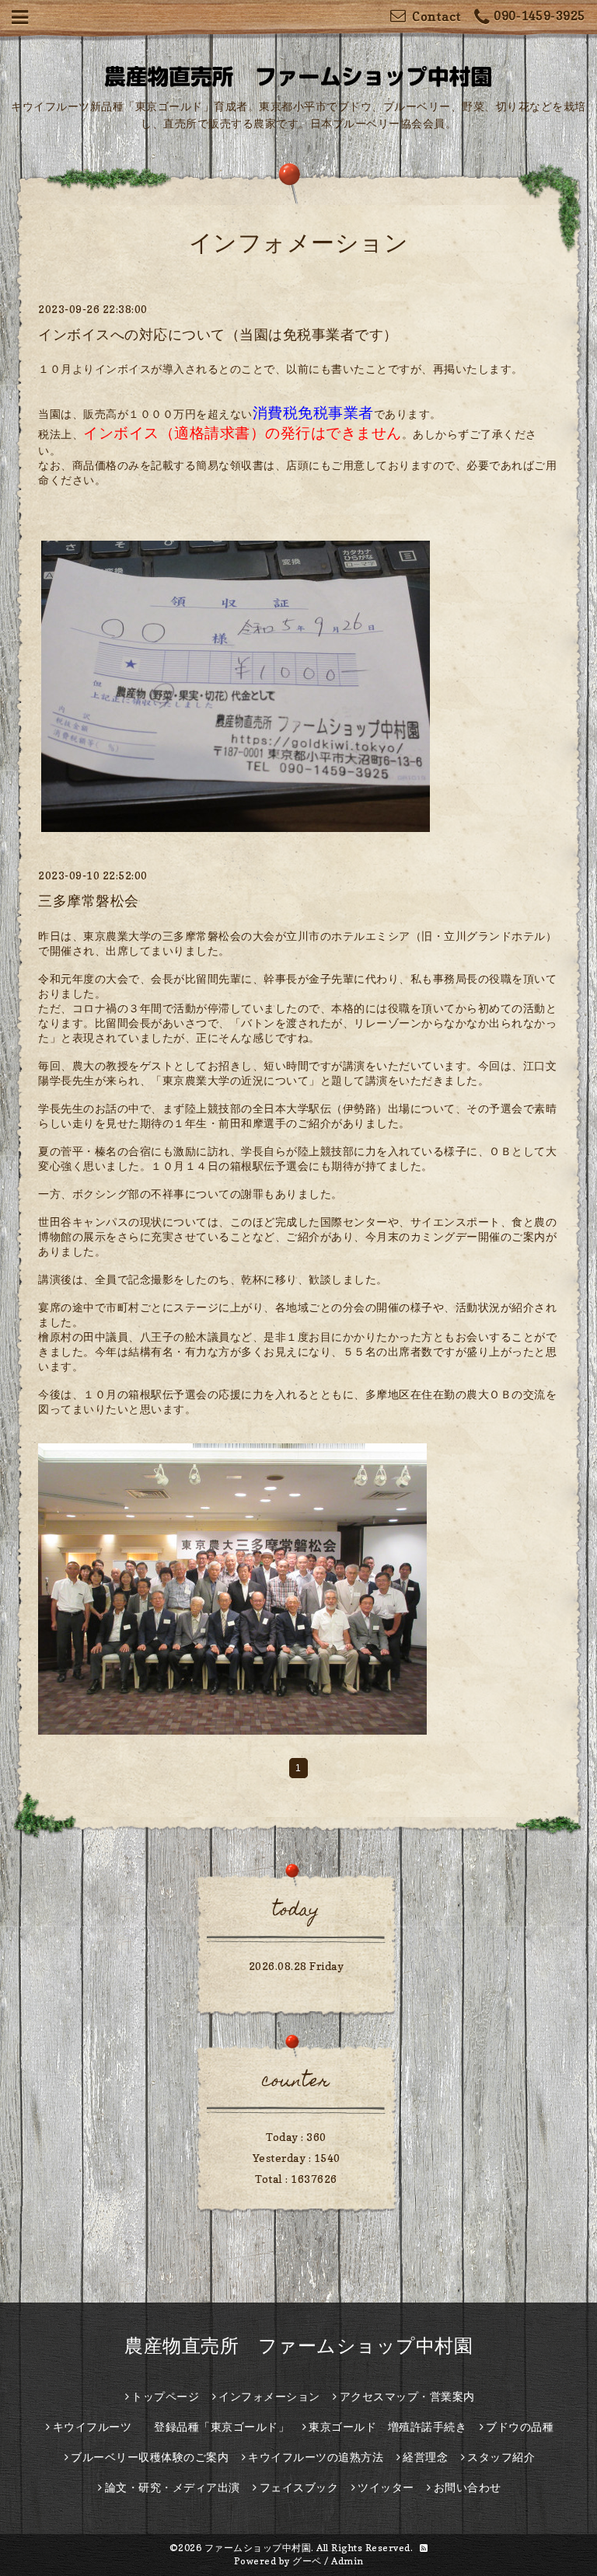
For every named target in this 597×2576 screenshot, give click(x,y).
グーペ (307, 2561)
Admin (347, 2561)
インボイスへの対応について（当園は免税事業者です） (218, 334)
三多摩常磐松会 (89, 901)
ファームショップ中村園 (258, 2548)
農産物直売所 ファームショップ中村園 (298, 2346)
